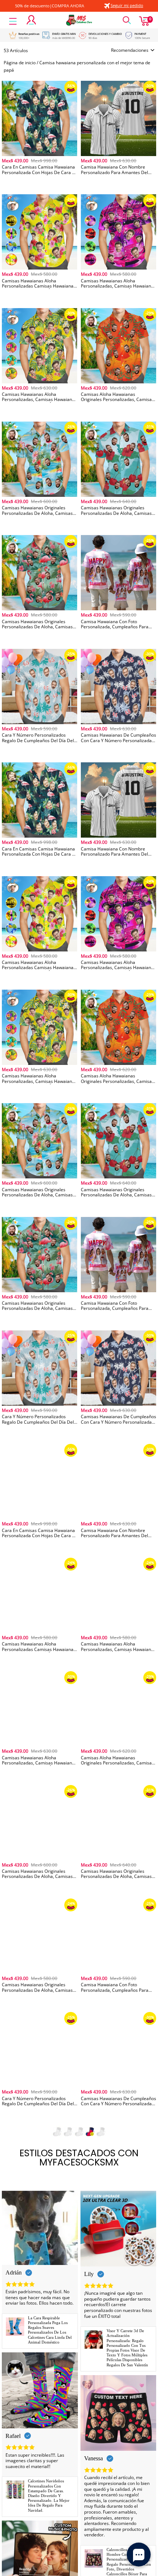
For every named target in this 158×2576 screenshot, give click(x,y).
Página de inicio (20, 63)
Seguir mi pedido (127, 5)
